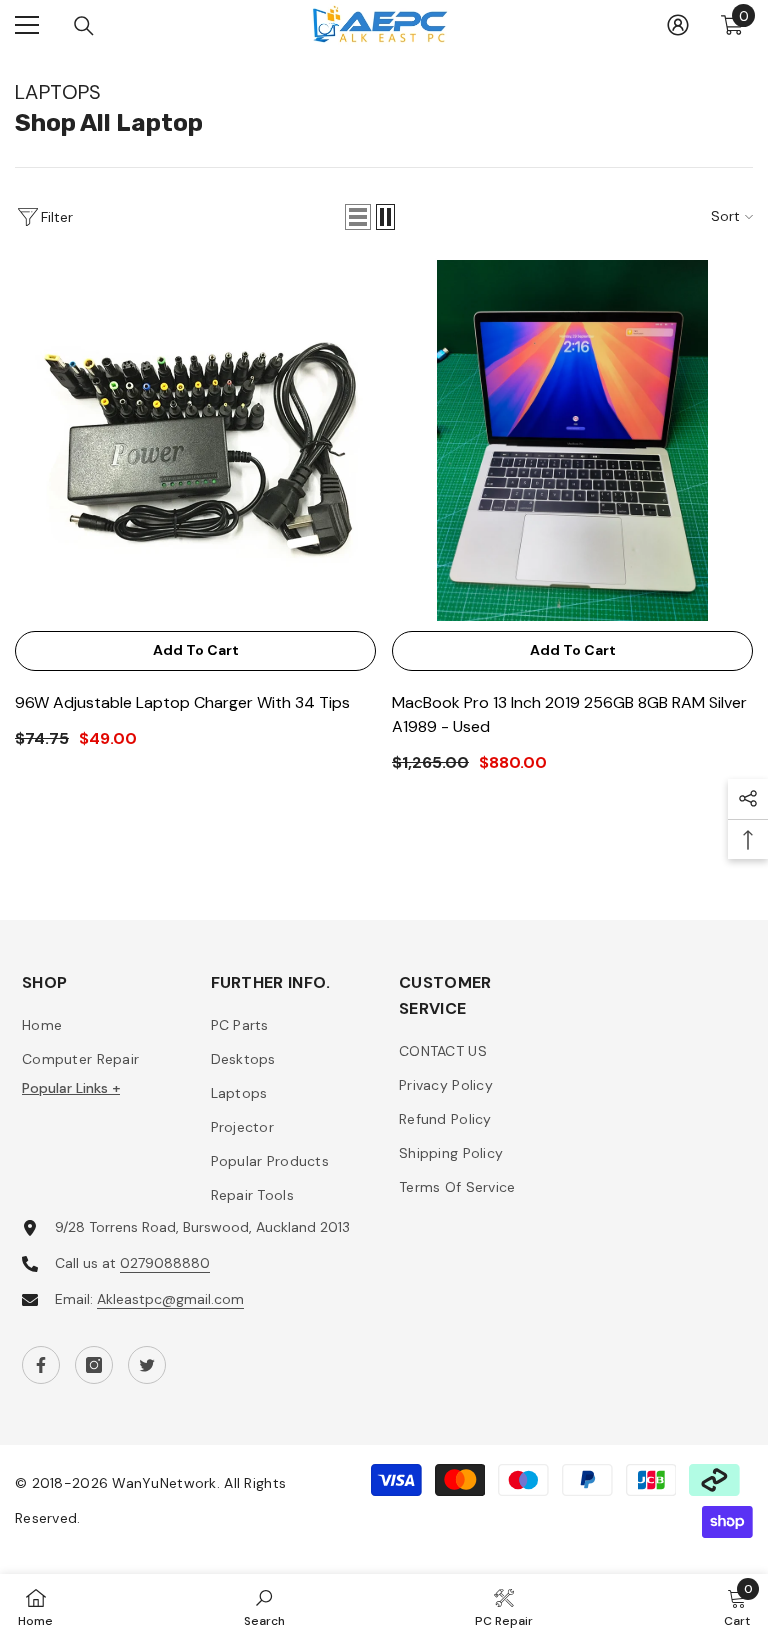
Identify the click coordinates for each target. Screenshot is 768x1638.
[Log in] (678, 25)
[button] (358, 217)
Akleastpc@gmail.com (170, 1299)
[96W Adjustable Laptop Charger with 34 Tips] (195, 440)
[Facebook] (41, 1365)
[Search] (84, 26)
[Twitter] (147, 1365)
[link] (264, 1606)
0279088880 (165, 1263)
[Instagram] (94, 1365)
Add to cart (196, 650)
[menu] (27, 25)
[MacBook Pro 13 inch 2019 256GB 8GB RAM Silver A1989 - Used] (572, 440)
